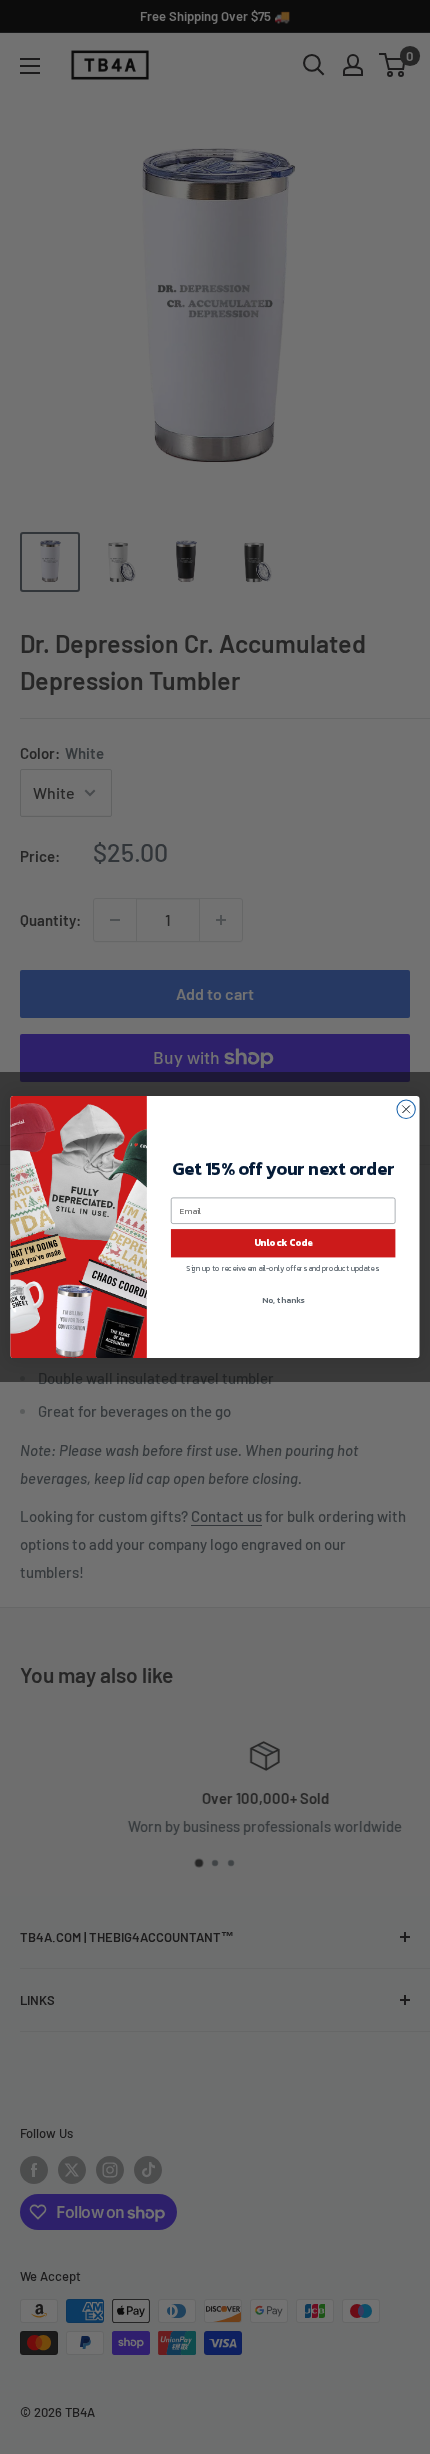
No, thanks (283, 1299)
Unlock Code (283, 1243)
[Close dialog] (406, 1109)
